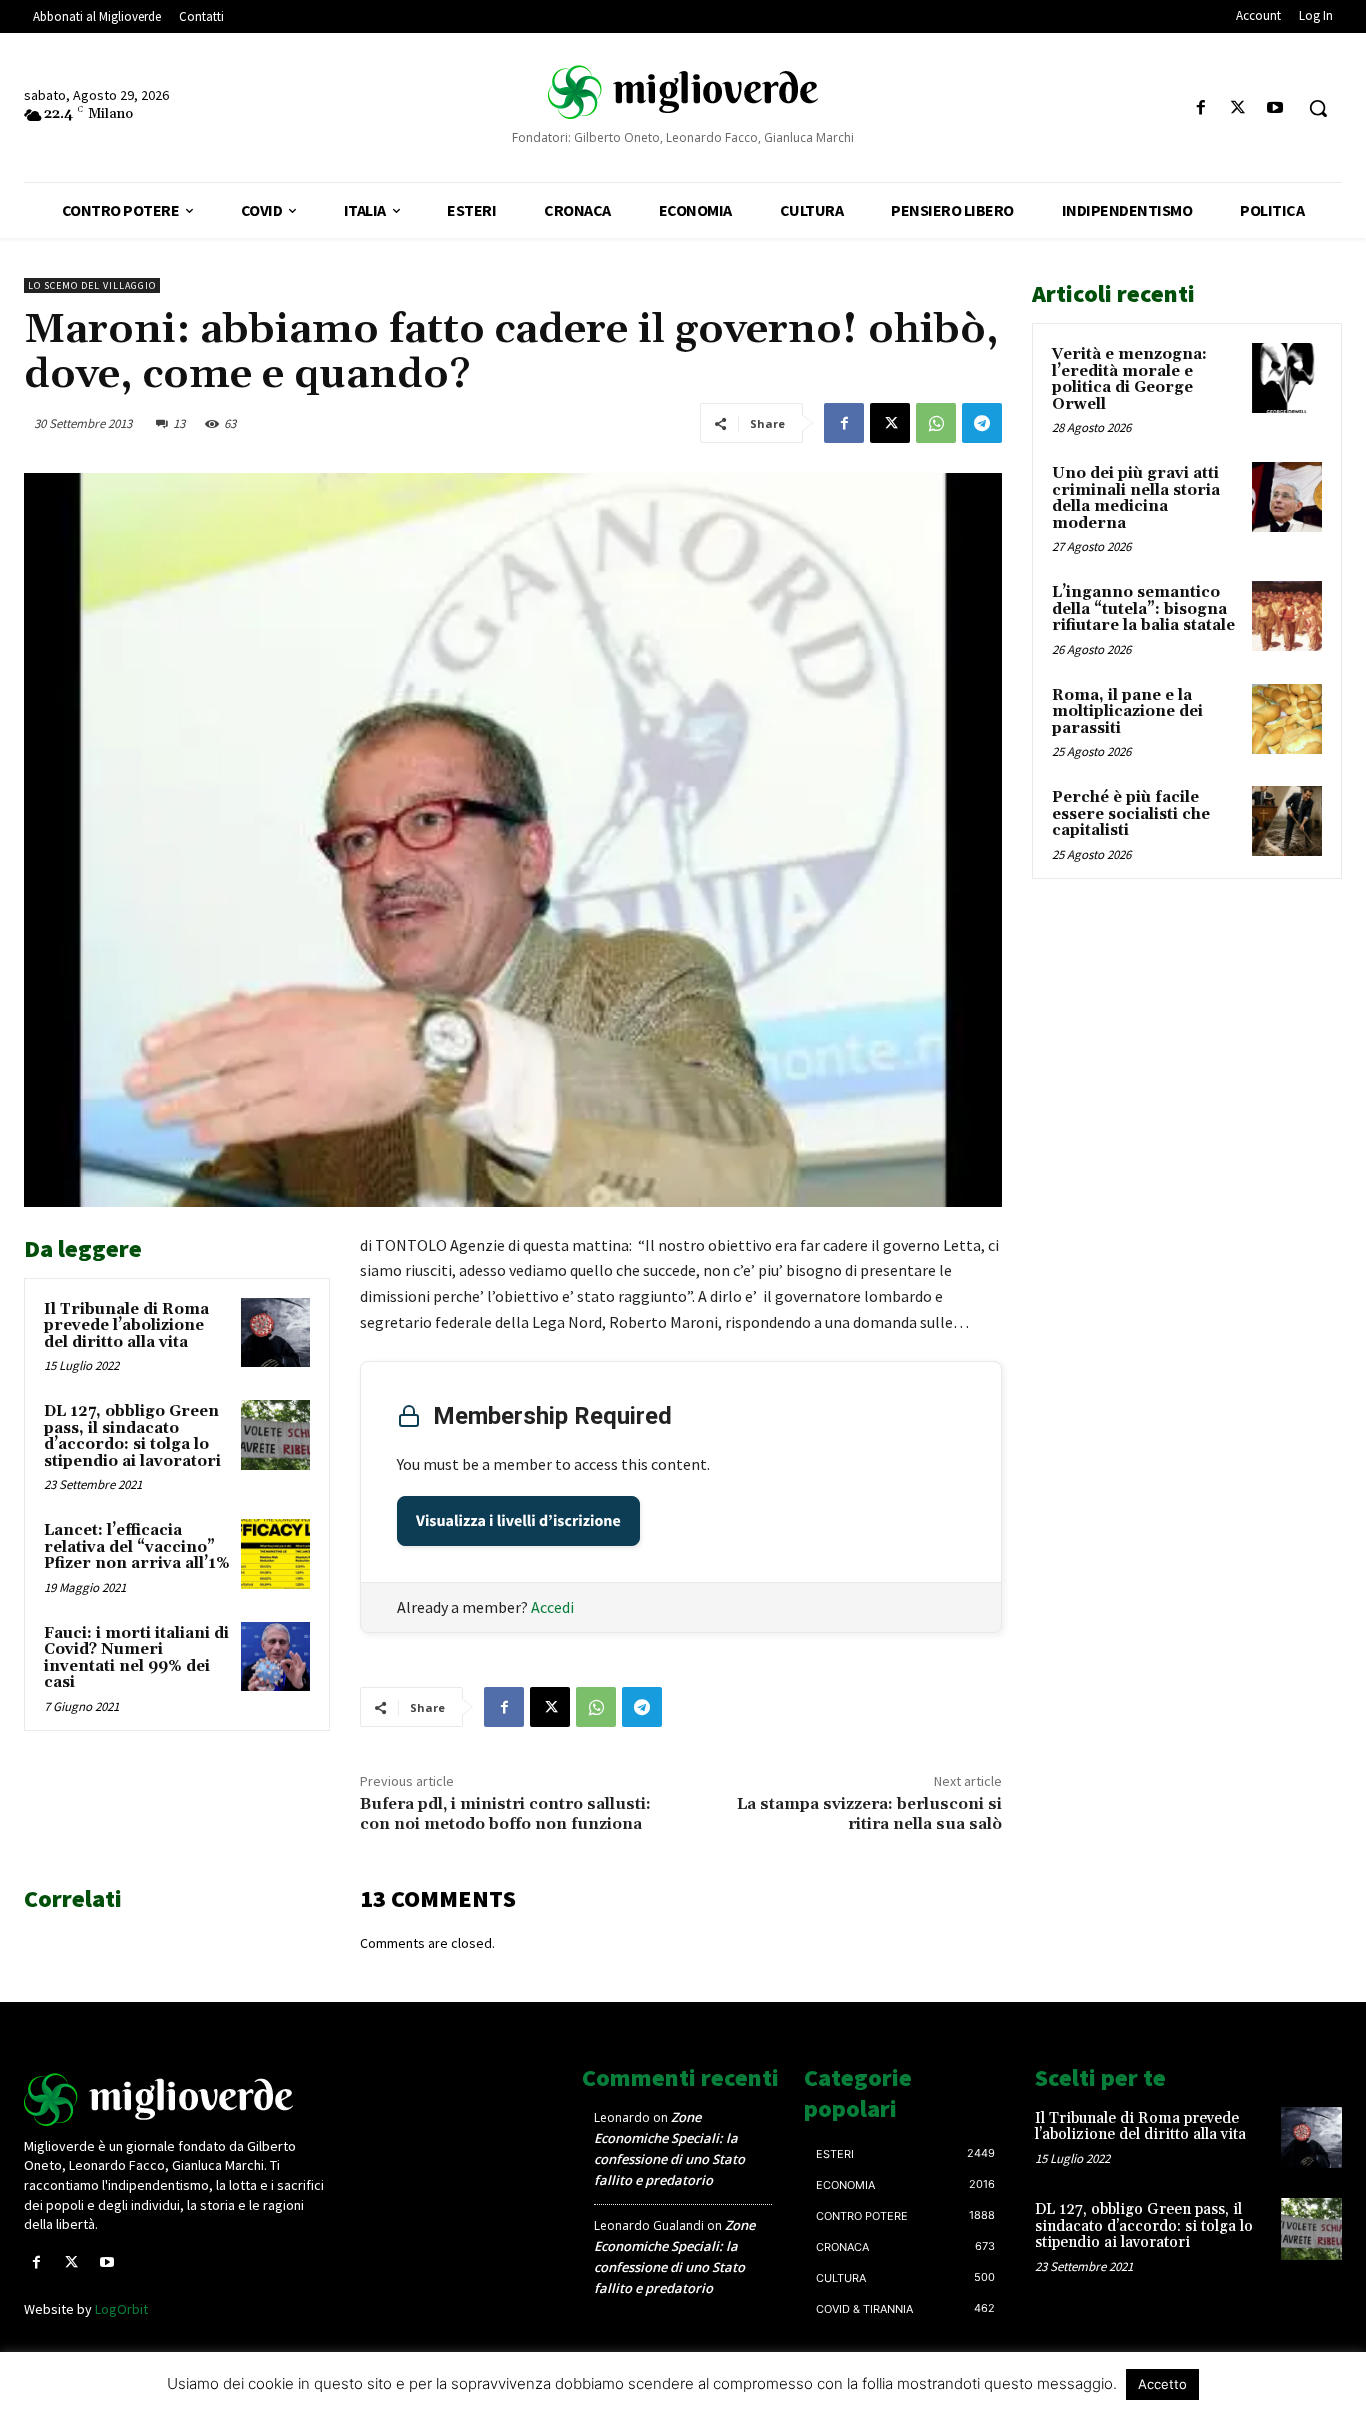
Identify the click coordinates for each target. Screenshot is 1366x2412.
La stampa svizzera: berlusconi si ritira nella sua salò (869, 1813)
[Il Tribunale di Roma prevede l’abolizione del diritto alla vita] (275, 1332)
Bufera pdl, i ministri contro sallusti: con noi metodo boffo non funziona (505, 1813)
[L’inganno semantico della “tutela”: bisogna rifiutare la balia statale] (1287, 616)
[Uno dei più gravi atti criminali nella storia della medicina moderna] (1287, 497)
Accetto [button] (1162, 2384)
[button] (1318, 108)
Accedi (552, 1607)
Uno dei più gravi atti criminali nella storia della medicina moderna (1136, 498)
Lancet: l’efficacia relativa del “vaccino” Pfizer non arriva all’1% (137, 1547)
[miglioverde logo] (683, 91)
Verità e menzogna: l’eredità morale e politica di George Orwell (1129, 379)
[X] (1238, 108)
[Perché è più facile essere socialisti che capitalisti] (1287, 821)
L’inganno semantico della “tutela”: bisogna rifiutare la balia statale (1143, 609)
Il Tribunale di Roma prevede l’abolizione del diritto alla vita (126, 1326)
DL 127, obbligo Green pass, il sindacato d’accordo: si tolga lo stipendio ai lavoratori (132, 1436)
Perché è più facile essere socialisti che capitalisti (1131, 814)
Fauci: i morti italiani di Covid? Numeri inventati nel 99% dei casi (136, 1658)
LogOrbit (121, 2309)
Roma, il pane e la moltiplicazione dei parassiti (1127, 712)
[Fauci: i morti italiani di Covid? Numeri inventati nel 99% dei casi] (275, 1656)
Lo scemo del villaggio (92, 285)
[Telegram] (982, 423)
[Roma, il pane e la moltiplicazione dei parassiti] (1287, 719)
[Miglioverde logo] (177, 2099)
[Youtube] (1275, 108)
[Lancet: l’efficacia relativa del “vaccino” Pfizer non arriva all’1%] (275, 1553)
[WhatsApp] (936, 423)
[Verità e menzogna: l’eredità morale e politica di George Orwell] (1287, 378)
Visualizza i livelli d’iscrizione (518, 1521)
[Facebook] (1200, 108)
